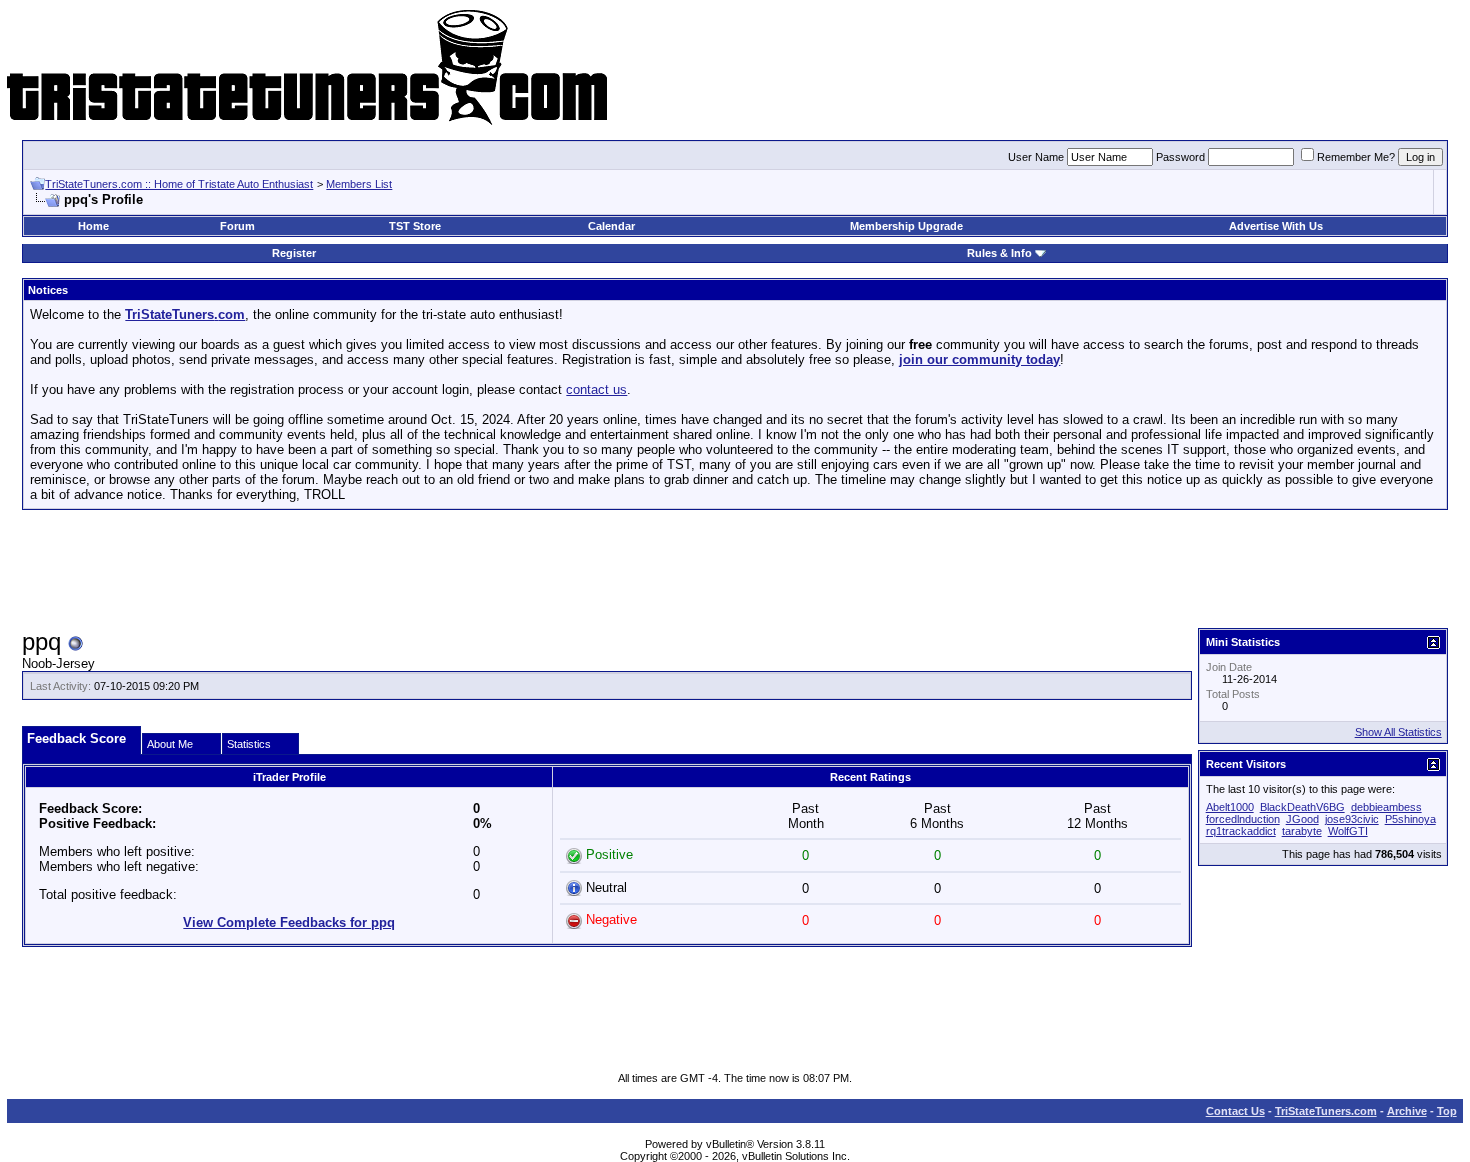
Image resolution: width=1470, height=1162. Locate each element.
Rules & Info (999, 253)
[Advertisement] (735, 570)
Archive (1407, 1111)
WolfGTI (1348, 831)
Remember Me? (1356, 157)
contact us (596, 389)
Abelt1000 (1230, 807)
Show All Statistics (1398, 732)
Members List (359, 184)
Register (294, 253)
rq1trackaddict (1241, 831)
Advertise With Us (1276, 226)
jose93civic (1352, 819)
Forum (237, 226)
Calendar (611, 226)
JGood (1302, 819)
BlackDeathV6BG (1302, 807)
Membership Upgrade (906, 226)
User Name (1036, 157)
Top (1447, 1111)
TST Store (415, 226)
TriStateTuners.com (1326, 1111)
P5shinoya (1410, 819)
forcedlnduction (1243, 819)
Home (93, 226)
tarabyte (1302, 831)
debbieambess (1386, 807)
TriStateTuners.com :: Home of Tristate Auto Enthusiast (179, 184)
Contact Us (1235, 1111)
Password (1180, 157)
